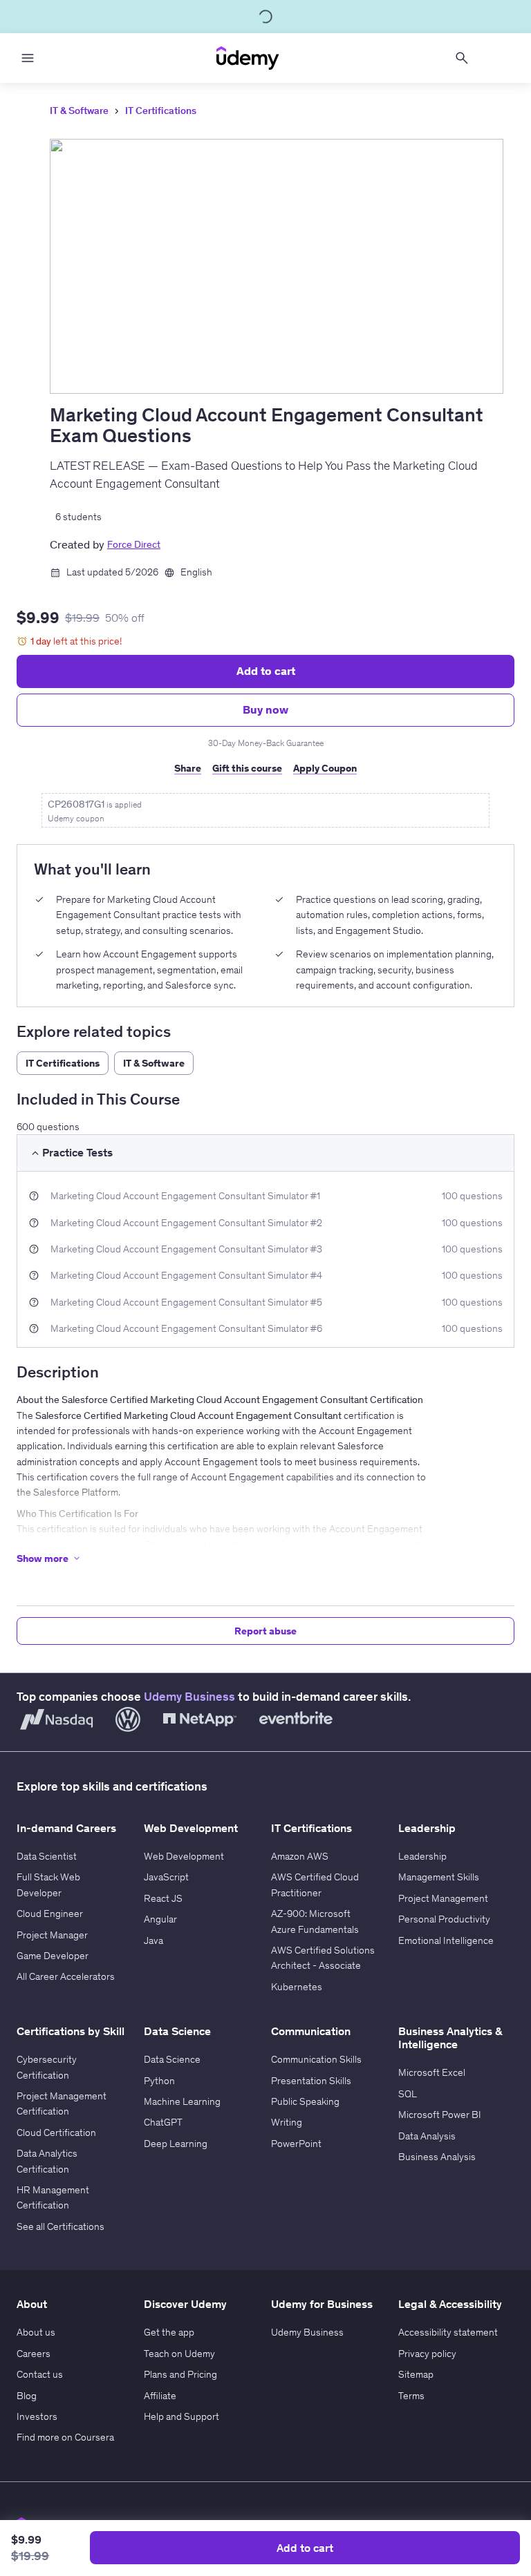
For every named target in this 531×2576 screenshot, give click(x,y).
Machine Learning (182, 2101)
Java (153, 1940)
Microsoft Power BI (440, 2115)
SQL (408, 2094)
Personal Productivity (444, 1919)
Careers (34, 2354)
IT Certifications (161, 111)
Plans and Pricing (180, 2374)
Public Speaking (305, 2101)
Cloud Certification (56, 2133)
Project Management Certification (62, 2103)
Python (159, 2081)
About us (36, 2332)
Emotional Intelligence (446, 1940)
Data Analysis (427, 2136)
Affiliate (160, 2396)
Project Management (443, 1898)
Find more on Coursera (65, 2437)
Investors (37, 2416)
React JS (163, 1898)
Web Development (184, 1856)
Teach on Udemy (179, 2354)
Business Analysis (437, 2157)
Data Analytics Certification (47, 2161)
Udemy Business (189, 1697)
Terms (411, 2396)
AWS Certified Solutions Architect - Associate (323, 1958)
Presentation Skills (311, 2081)
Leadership (422, 1856)
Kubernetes (297, 1987)
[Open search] (462, 58)
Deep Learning (176, 2144)
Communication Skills (316, 2059)
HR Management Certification (53, 2197)
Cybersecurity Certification (47, 2067)
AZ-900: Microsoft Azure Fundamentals (315, 1921)
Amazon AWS (300, 1856)
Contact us (40, 2374)
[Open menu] (28, 58)
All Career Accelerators (66, 1976)
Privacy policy (427, 2354)
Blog (27, 2396)
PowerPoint (296, 2144)
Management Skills (439, 1877)
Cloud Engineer (50, 1914)
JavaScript (166, 1877)
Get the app (169, 2332)
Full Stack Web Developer (48, 1885)
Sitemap (416, 2374)
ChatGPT (163, 2122)
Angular (160, 1919)
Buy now (265, 709)
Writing (287, 2122)
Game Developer (53, 1956)
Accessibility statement (448, 2332)
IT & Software (79, 111)
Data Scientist (47, 1856)
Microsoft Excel (432, 2072)
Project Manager (52, 1935)
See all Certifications (60, 2226)
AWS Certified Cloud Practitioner (315, 1885)
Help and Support (181, 2416)
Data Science (172, 2059)
